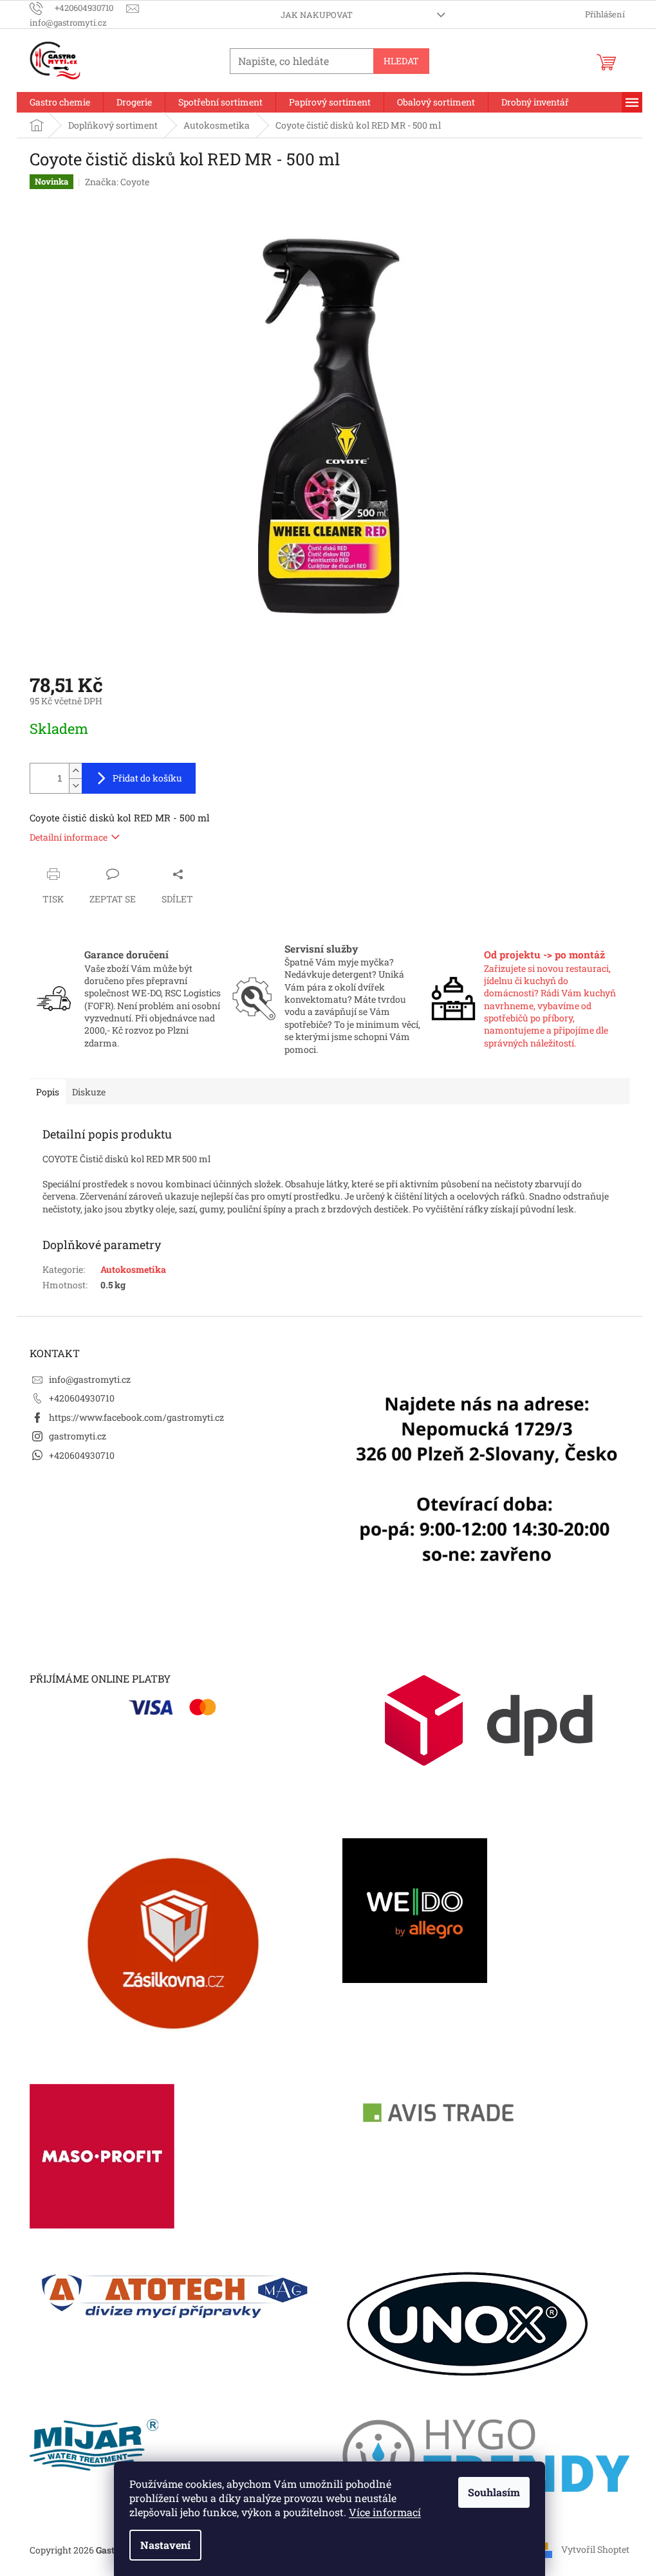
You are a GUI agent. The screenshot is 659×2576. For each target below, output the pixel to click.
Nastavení (165, 2545)
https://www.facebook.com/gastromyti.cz (136, 1417)
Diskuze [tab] (89, 1092)
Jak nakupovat (317, 15)
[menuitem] (60, 102)
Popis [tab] (48, 1092)
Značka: (117, 182)
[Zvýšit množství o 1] (75, 771)
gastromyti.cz (78, 1436)
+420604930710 (82, 1398)
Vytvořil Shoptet (595, 2549)
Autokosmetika (133, 1269)
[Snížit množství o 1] (75, 786)
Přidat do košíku (147, 778)
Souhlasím (494, 2492)
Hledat (401, 61)
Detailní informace (69, 837)
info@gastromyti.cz (90, 1379)
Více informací (385, 2512)
